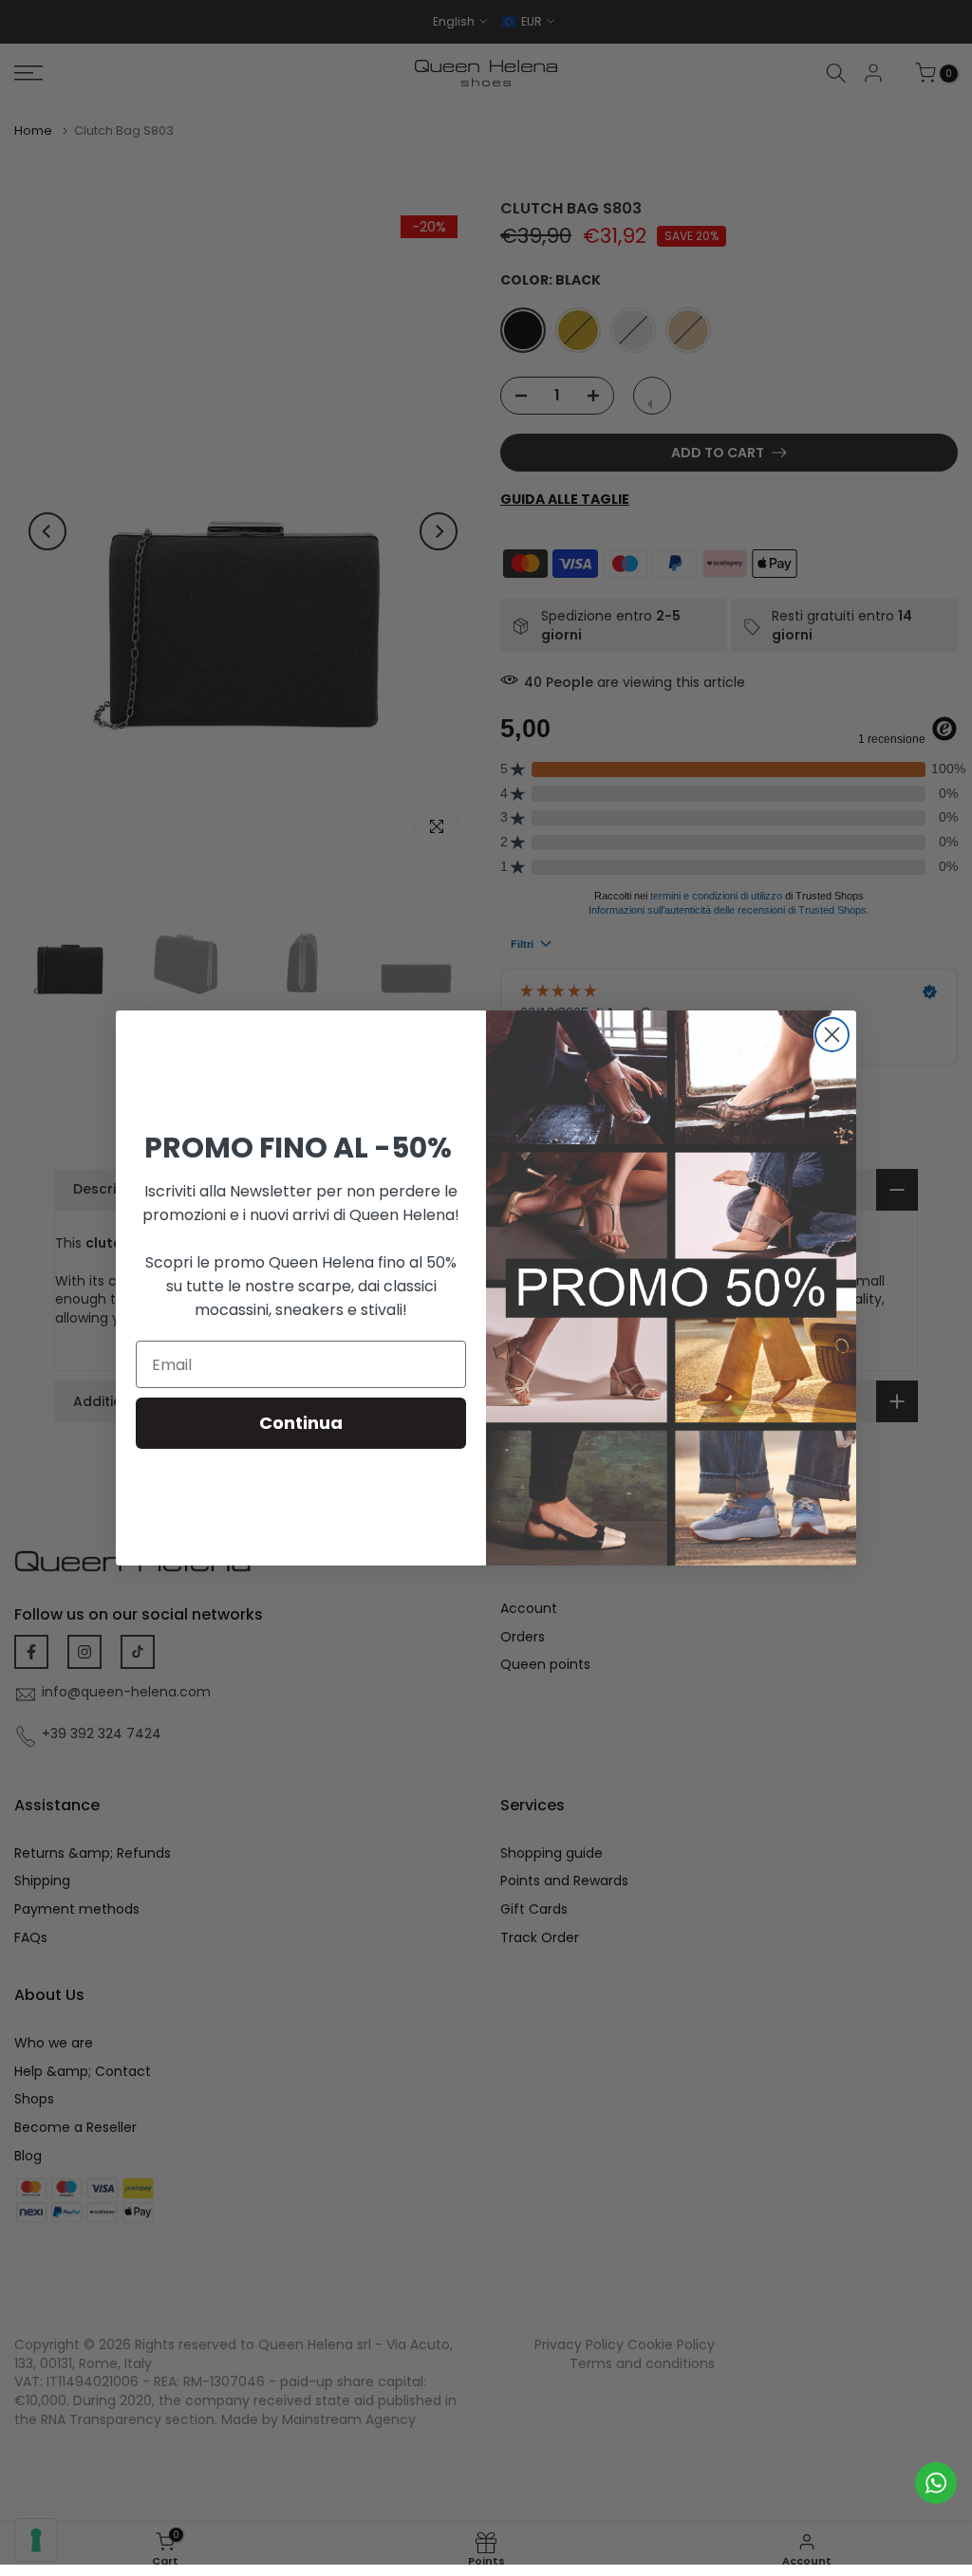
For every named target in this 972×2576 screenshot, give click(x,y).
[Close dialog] (832, 1035)
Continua (301, 1423)
